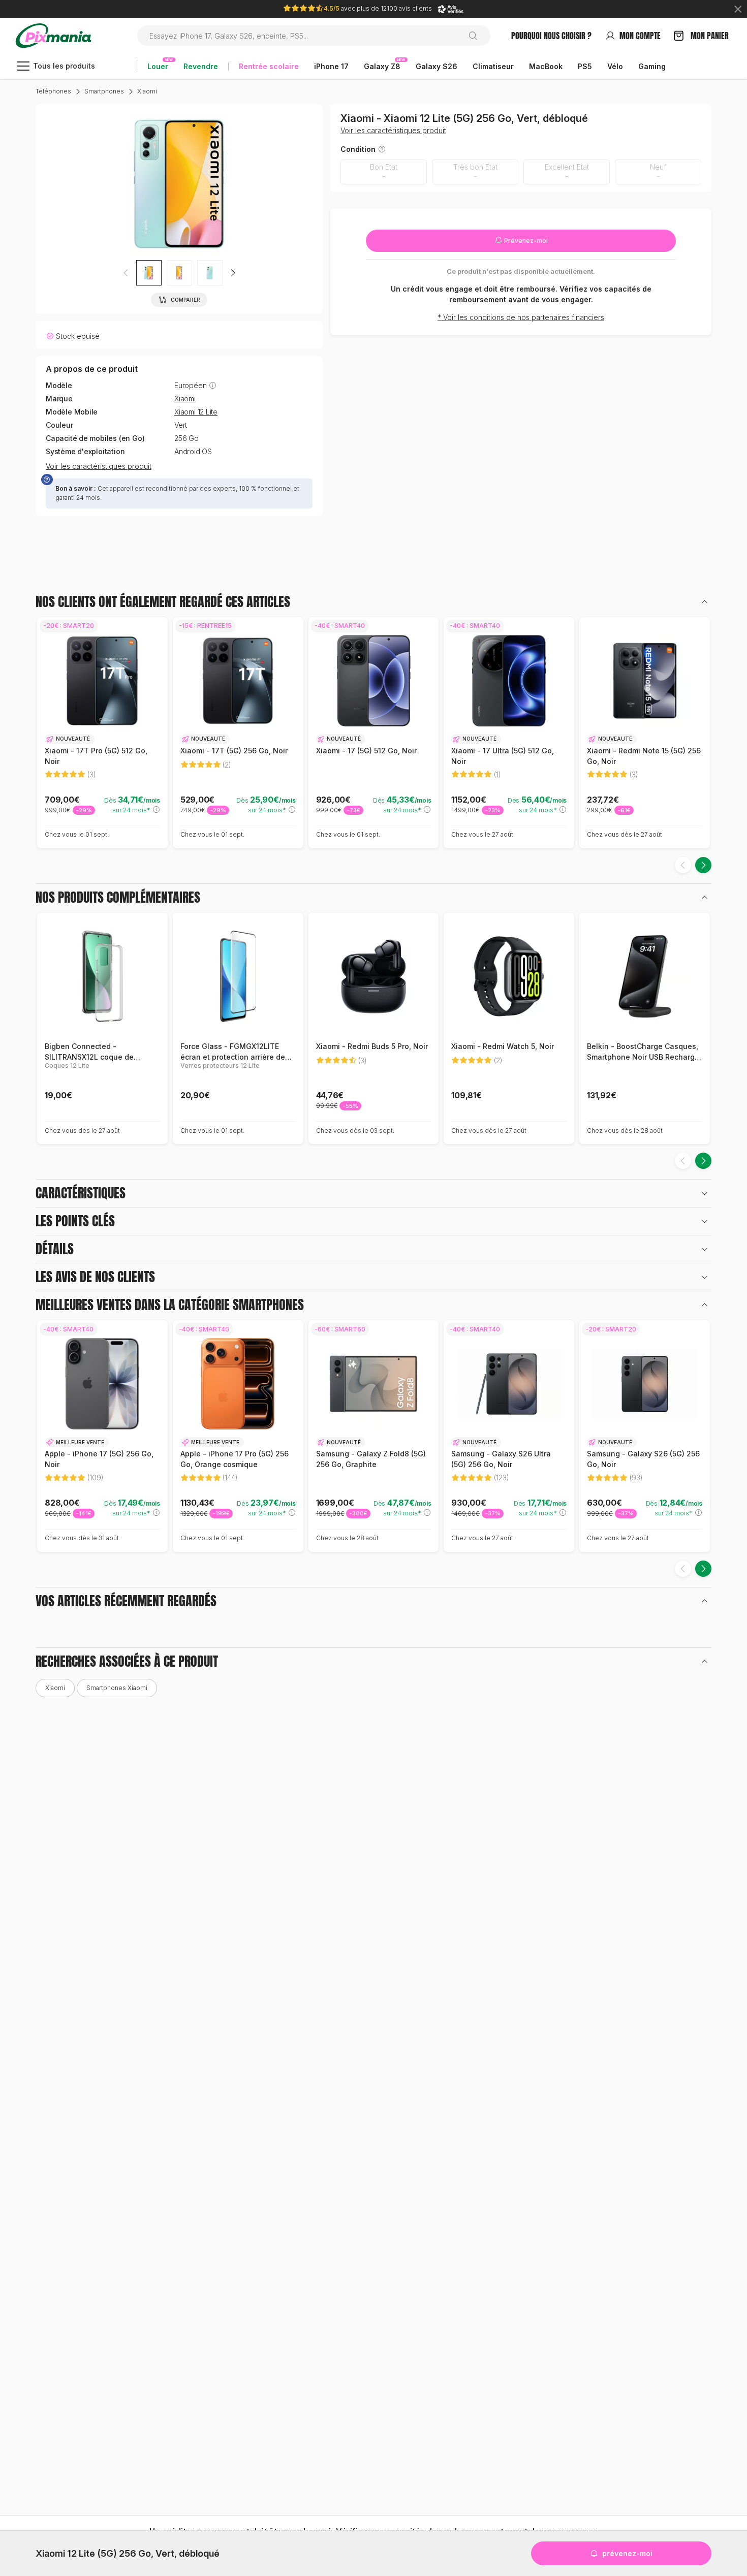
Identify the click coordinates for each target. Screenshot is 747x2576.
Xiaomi (147, 91)
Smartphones (104, 91)
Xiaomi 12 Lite (196, 412)
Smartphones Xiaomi (117, 1688)
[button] (233, 273)
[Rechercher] (477, 36)
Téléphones (53, 91)
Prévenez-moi (525, 241)
